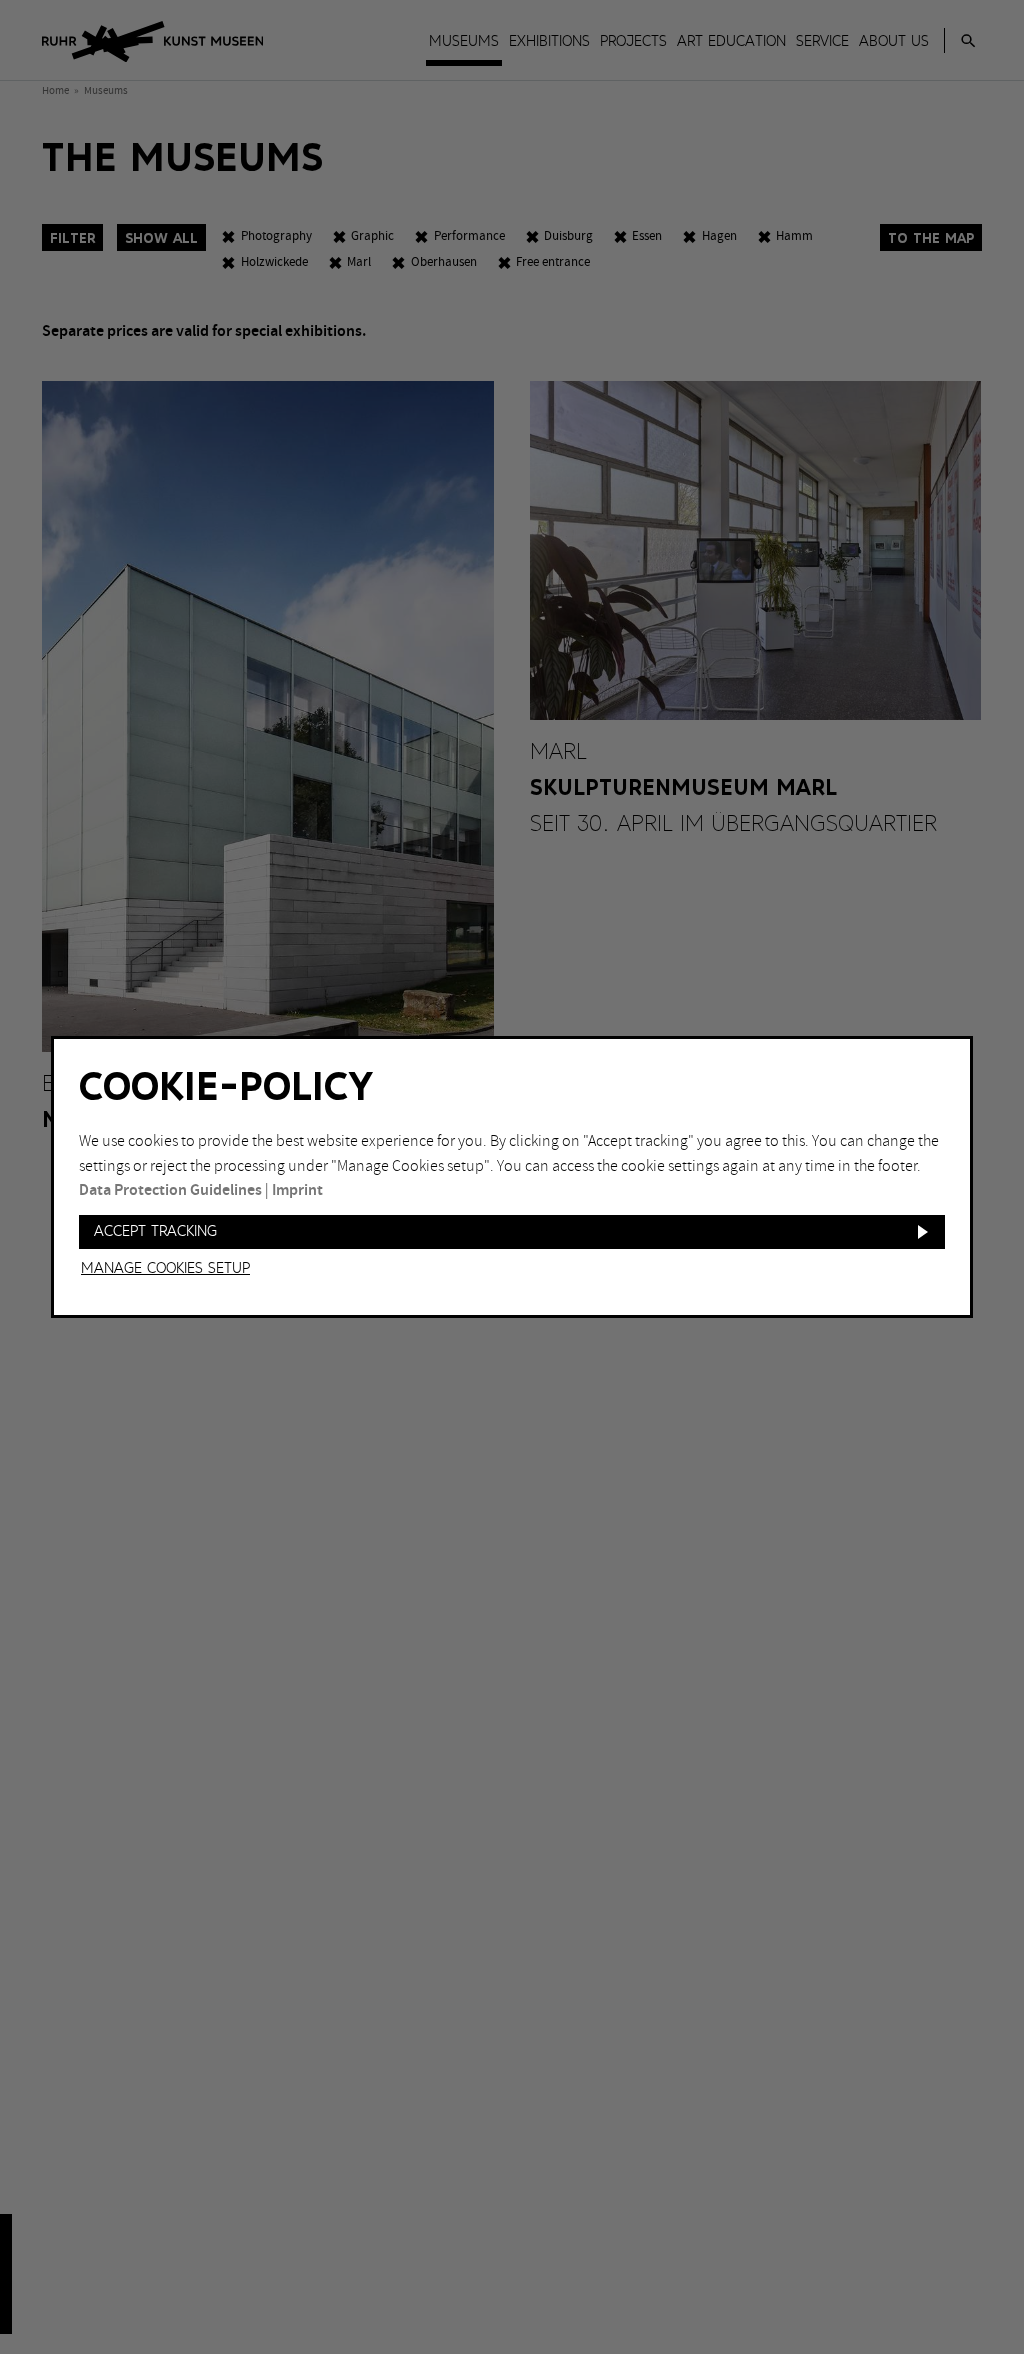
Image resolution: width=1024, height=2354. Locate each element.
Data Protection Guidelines (170, 1190)
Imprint (297, 1190)
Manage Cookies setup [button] (165, 1269)
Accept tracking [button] (155, 1231)
